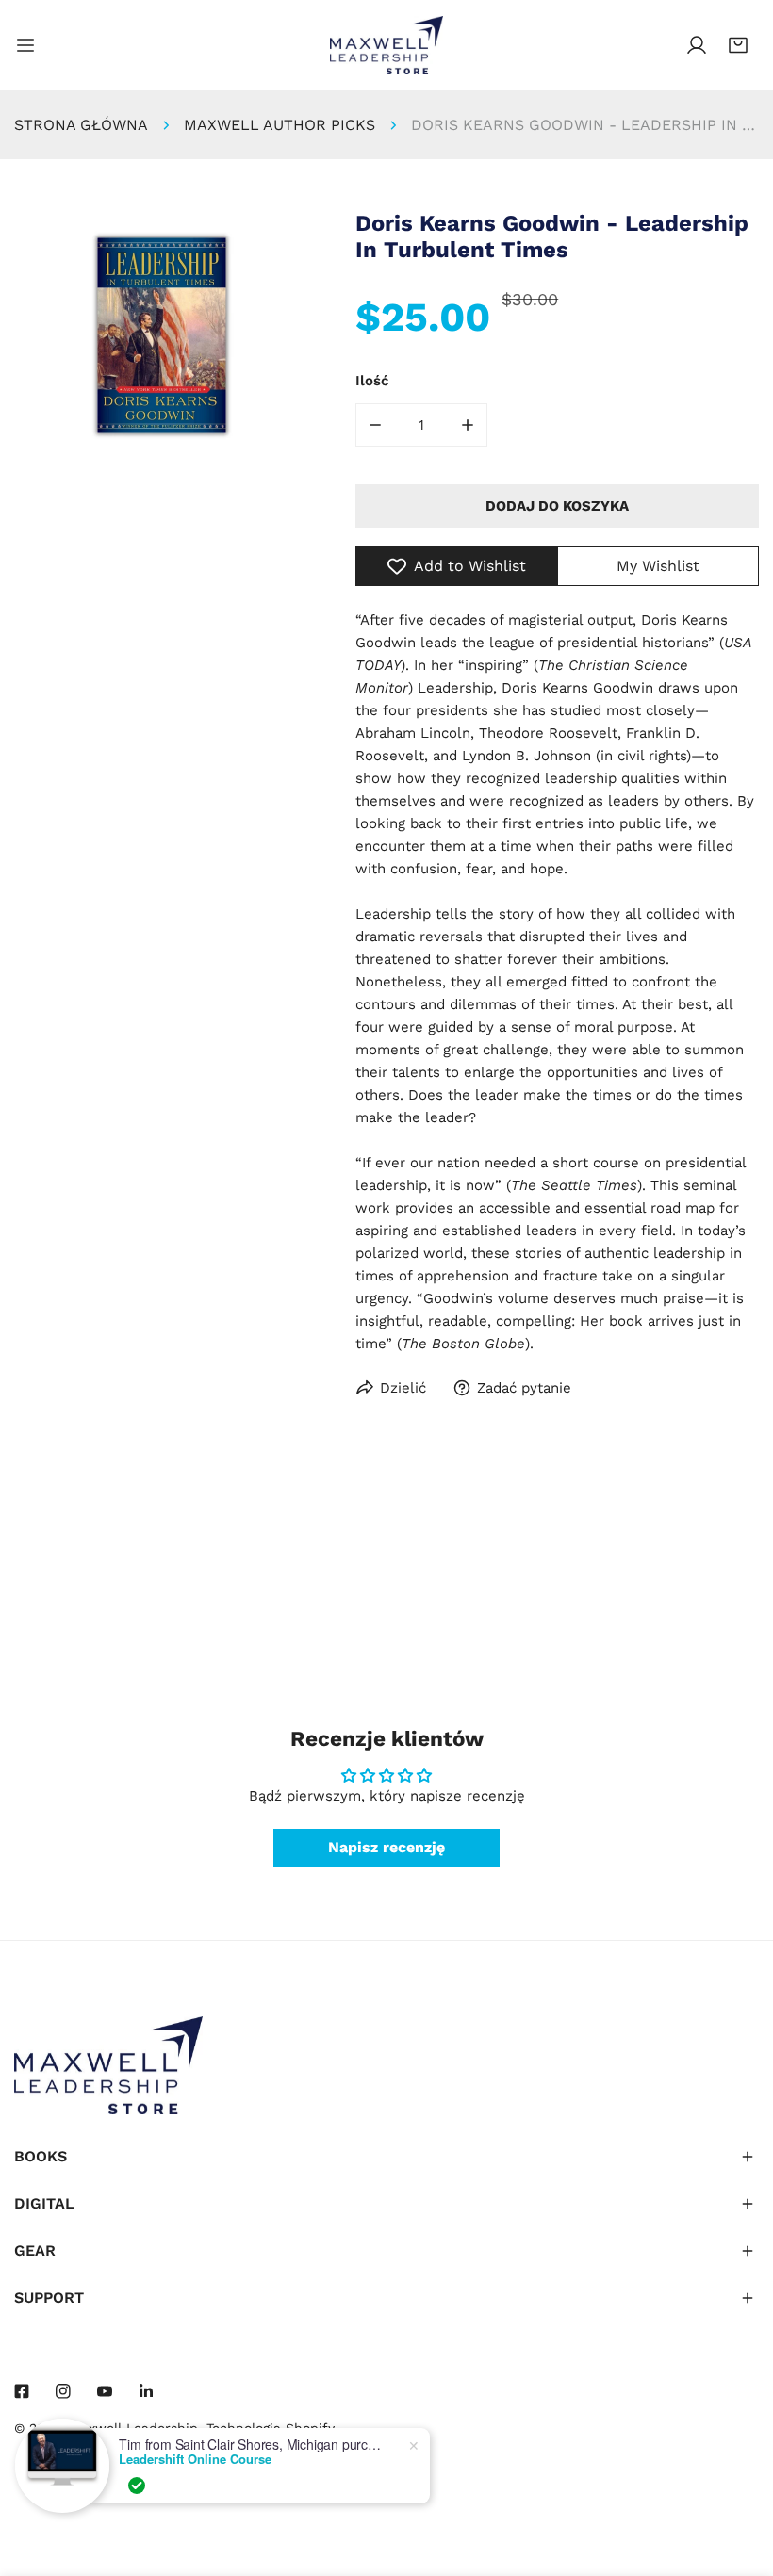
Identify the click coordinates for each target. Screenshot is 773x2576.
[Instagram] (63, 2391)
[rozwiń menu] (25, 45)
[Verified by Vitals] (137, 2486)
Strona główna (81, 125)
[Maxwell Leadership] (386, 45)
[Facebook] (22, 2391)
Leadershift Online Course (195, 2459)
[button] (738, 45)
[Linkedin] (146, 2391)
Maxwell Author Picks (280, 125)
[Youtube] (105, 2391)
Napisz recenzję (386, 1847)
